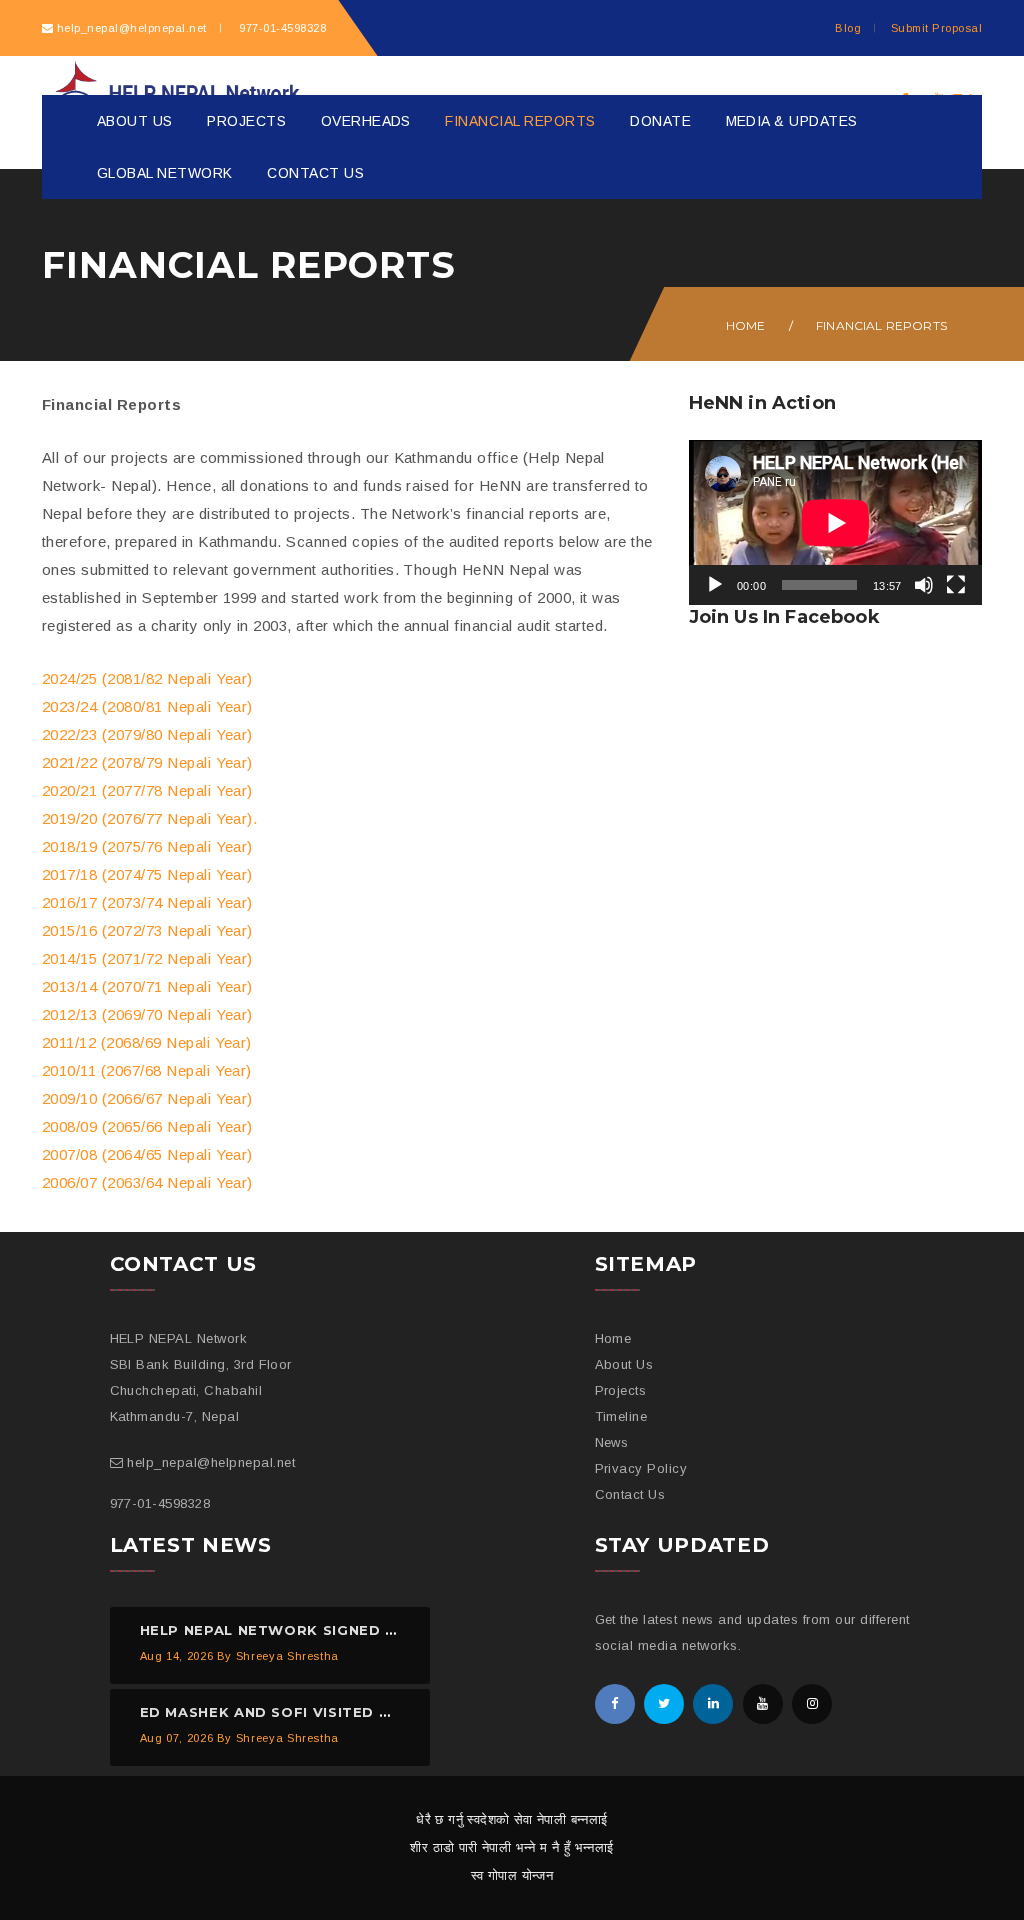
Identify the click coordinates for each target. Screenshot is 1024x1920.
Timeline (621, 1416)
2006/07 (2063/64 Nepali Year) (147, 1182)
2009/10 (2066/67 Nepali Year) (147, 1098)
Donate (660, 121)
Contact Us (315, 173)
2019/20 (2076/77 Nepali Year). (149, 818)
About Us (135, 121)
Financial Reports (520, 121)
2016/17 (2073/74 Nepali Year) (147, 902)
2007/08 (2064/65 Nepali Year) (147, 1154)
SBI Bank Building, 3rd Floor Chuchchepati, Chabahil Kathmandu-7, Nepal (201, 1390)
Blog (848, 28)
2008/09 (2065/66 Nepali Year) (147, 1126)
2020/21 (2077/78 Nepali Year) (147, 790)
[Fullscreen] (956, 585)
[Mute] (924, 585)
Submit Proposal (936, 28)
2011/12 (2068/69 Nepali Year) (147, 1042)
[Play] (715, 585)
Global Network (165, 173)
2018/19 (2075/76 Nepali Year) (147, 846)
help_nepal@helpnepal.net (132, 28)
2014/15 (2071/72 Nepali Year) (147, 958)
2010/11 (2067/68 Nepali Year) (147, 1070)
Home (746, 325)
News (612, 1442)
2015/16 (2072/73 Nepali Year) (147, 930)
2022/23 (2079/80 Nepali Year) (147, 734)
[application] (835, 522)
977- (281, 28)
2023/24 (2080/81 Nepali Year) (147, 706)
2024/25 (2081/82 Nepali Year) (147, 678)
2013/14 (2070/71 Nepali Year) (147, 986)
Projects (246, 121)
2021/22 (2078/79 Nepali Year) (147, 762)
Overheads (366, 121)
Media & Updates (792, 121)
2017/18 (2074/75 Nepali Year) (147, 874)
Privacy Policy (641, 1468)
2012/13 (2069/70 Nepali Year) (147, 1014)
